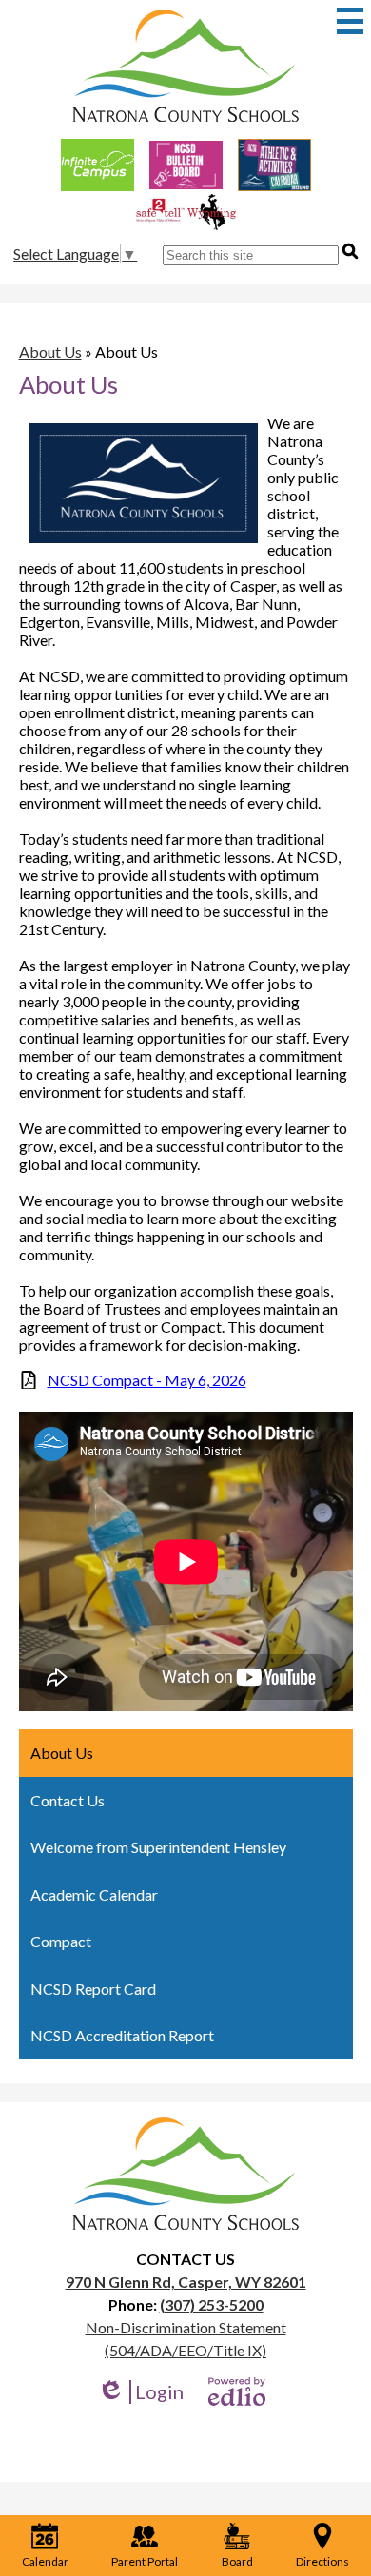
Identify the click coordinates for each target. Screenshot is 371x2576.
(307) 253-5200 (212, 2304)
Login (140, 2392)
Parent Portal (145, 2561)
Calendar (45, 2561)
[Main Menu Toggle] (350, 21)
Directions (322, 2561)
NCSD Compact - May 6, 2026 (147, 1380)
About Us (50, 351)
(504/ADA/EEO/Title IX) (185, 2350)
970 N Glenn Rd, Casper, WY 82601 (186, 2282)
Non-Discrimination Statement (186, 2327)
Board (237, 2561)
